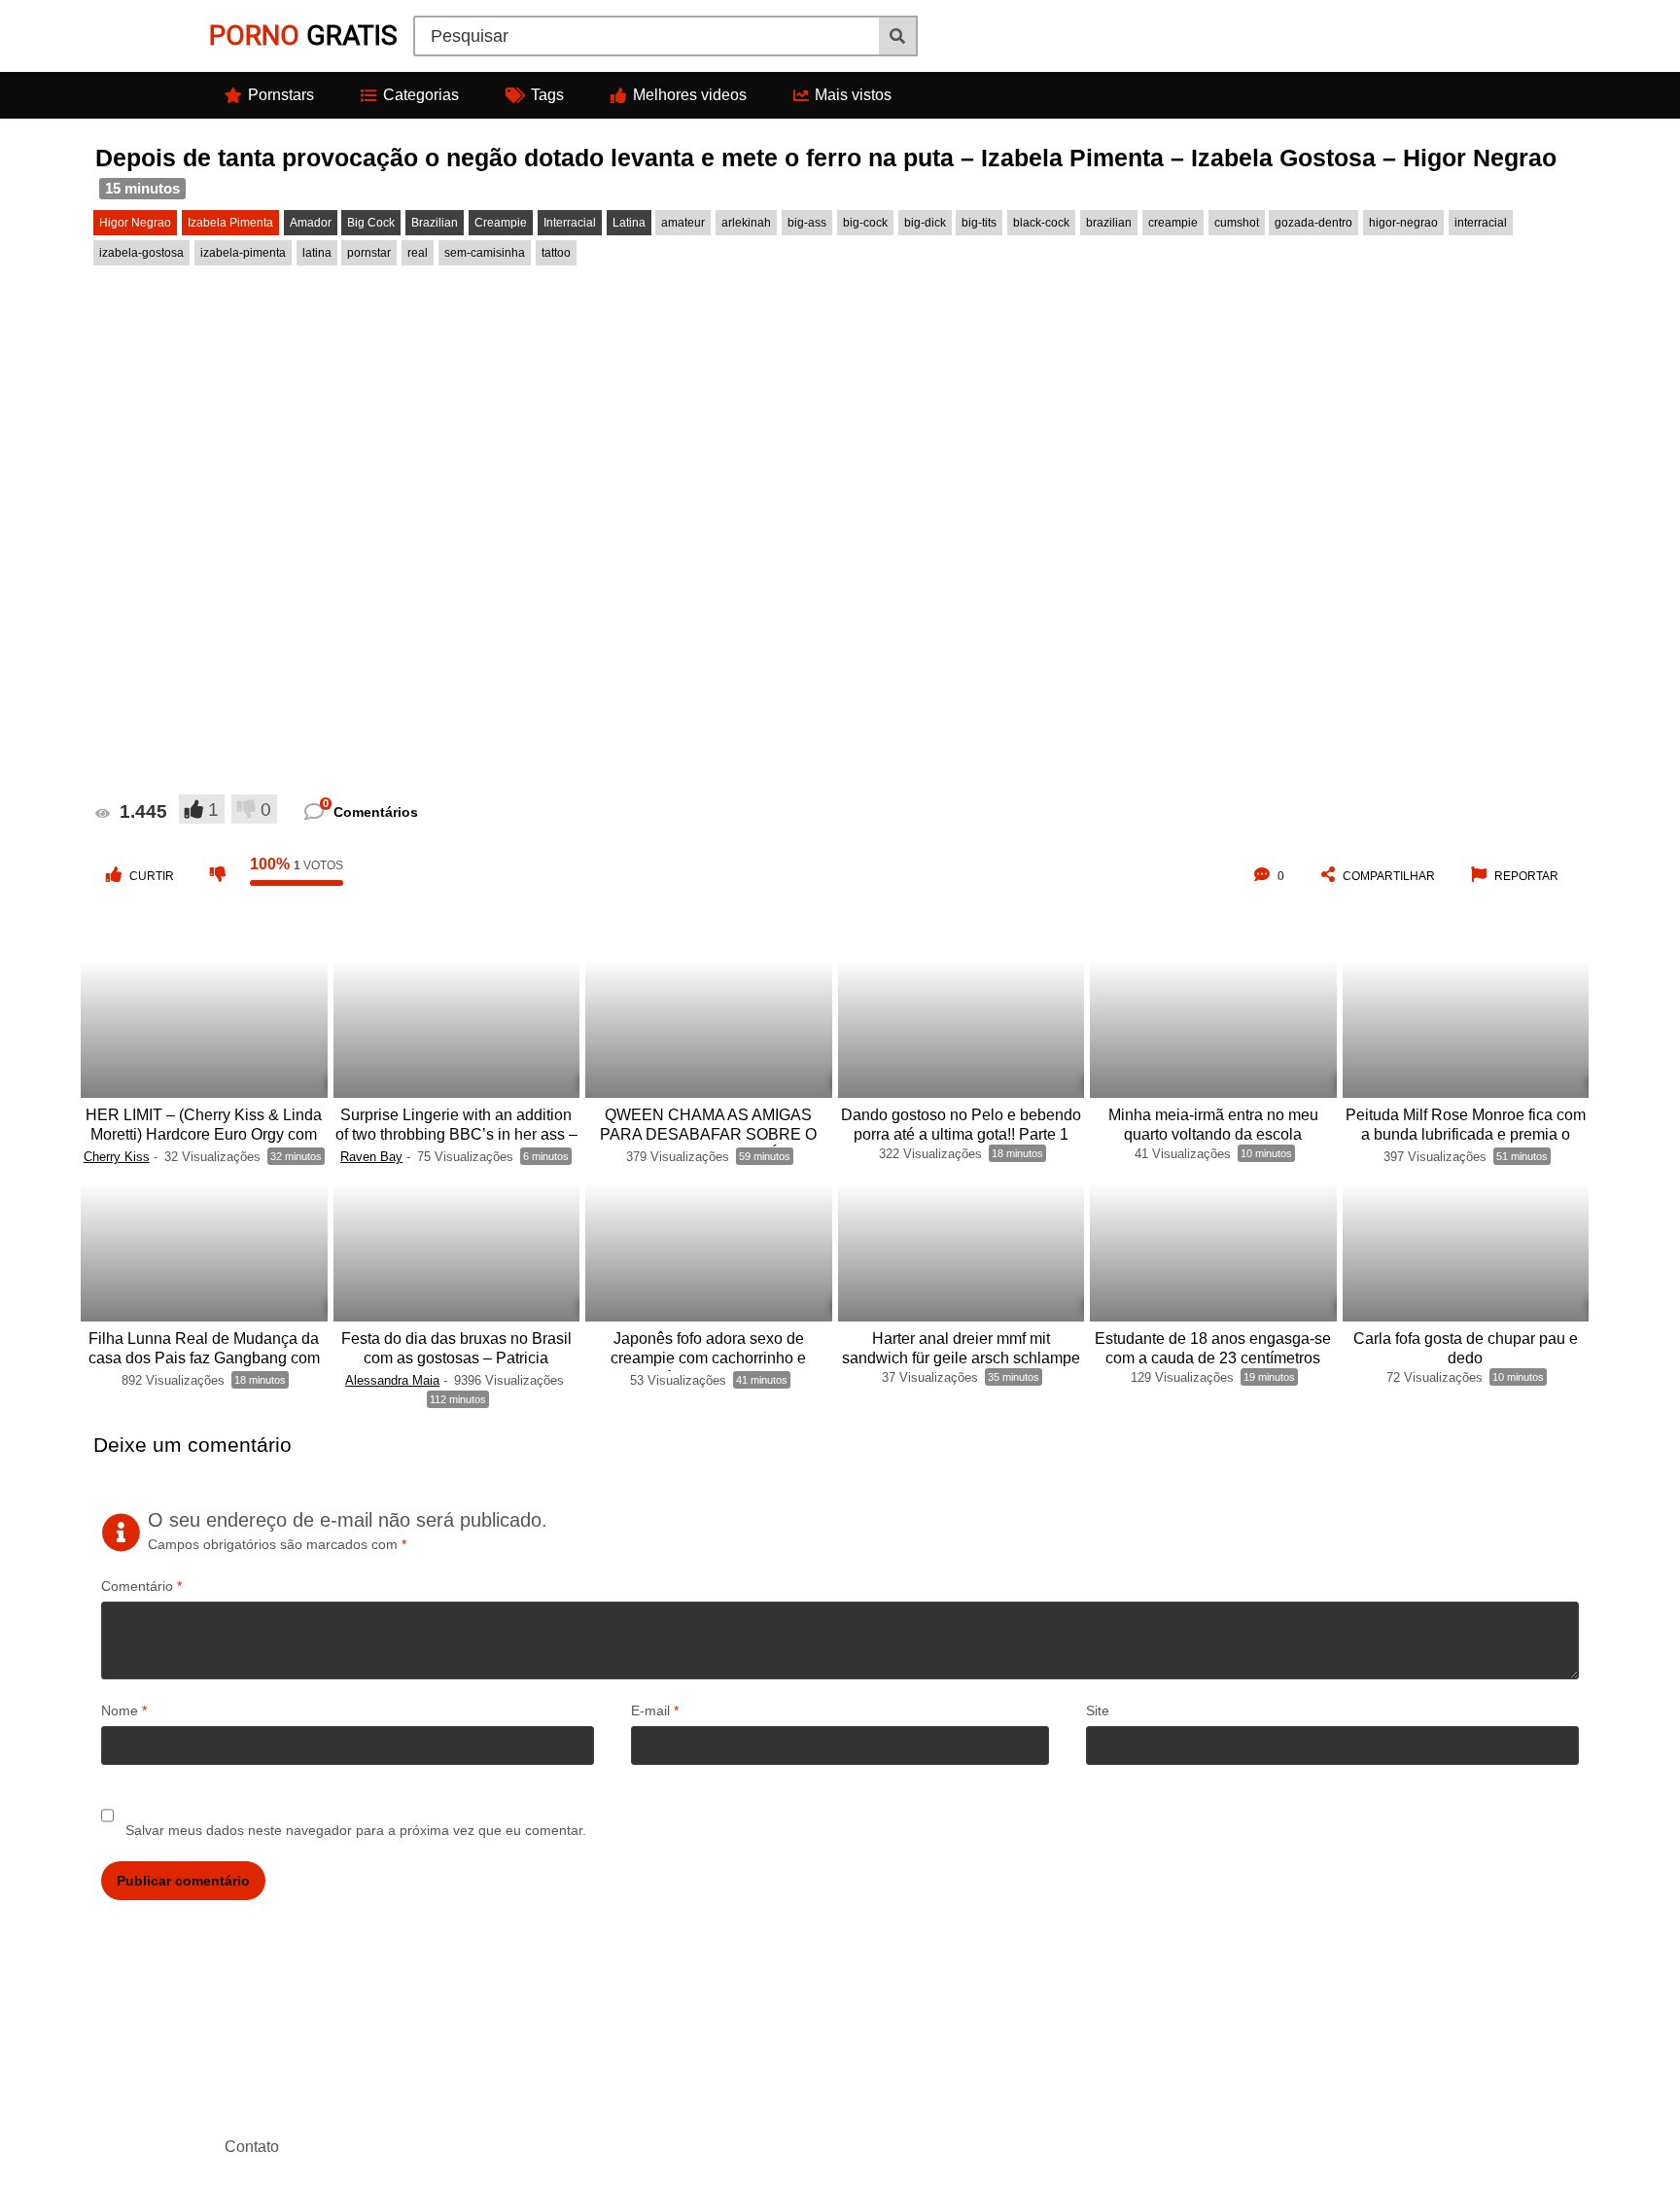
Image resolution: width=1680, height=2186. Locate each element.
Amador (311, 223)
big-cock (865, 223)
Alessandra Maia (392, 1380)
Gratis (303, 35)
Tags (547, 95)
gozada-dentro (1313, 223)
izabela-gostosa (141, 253)
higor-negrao (1403, 223)
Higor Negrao (135, 223)
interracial (1481, 223)
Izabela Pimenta (230, 223)
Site (1098, 1710)
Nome (124, 1710)
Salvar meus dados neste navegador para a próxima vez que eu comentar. (356, 1830)
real (418, 253)
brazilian (1109, 223)
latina (317, 253)
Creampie (501, 223)
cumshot (1237, 223)
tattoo (556, 253)
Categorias (421, 95)
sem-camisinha (485, 253)
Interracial (570, 223)
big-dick (925, 223)
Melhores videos (690, 95)
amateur (683, 223)
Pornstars (281, 95)
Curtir (152, 876)
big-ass (807, 223)
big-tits (979, 223)
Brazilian (435, 223)
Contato (252, 2147)
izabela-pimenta (243, 253)
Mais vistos (853, 95)
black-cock (1041, 223)
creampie (1173, 223)
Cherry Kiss (117, 1157)
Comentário (141, 1586)
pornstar (369, 253)
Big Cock (371, 223)
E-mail (655, 1710)
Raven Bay (371, 1157)
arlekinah (746, 223)
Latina (629, 223)
